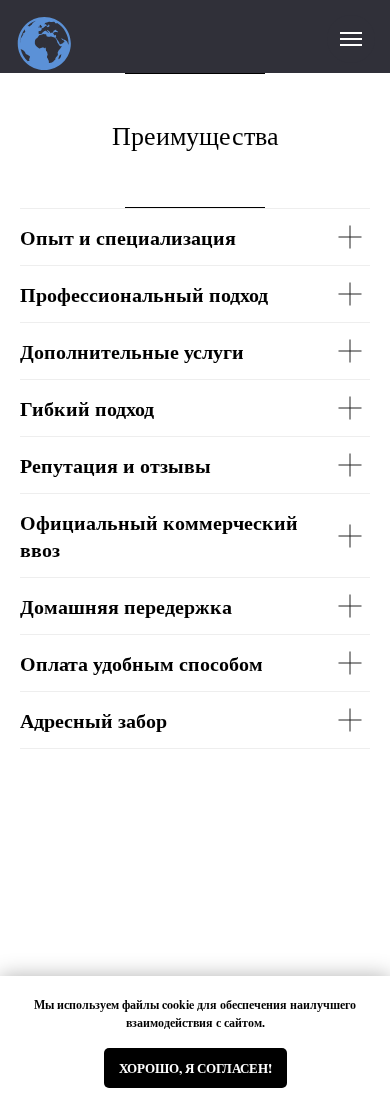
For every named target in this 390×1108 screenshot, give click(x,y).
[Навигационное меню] (351, 39)
